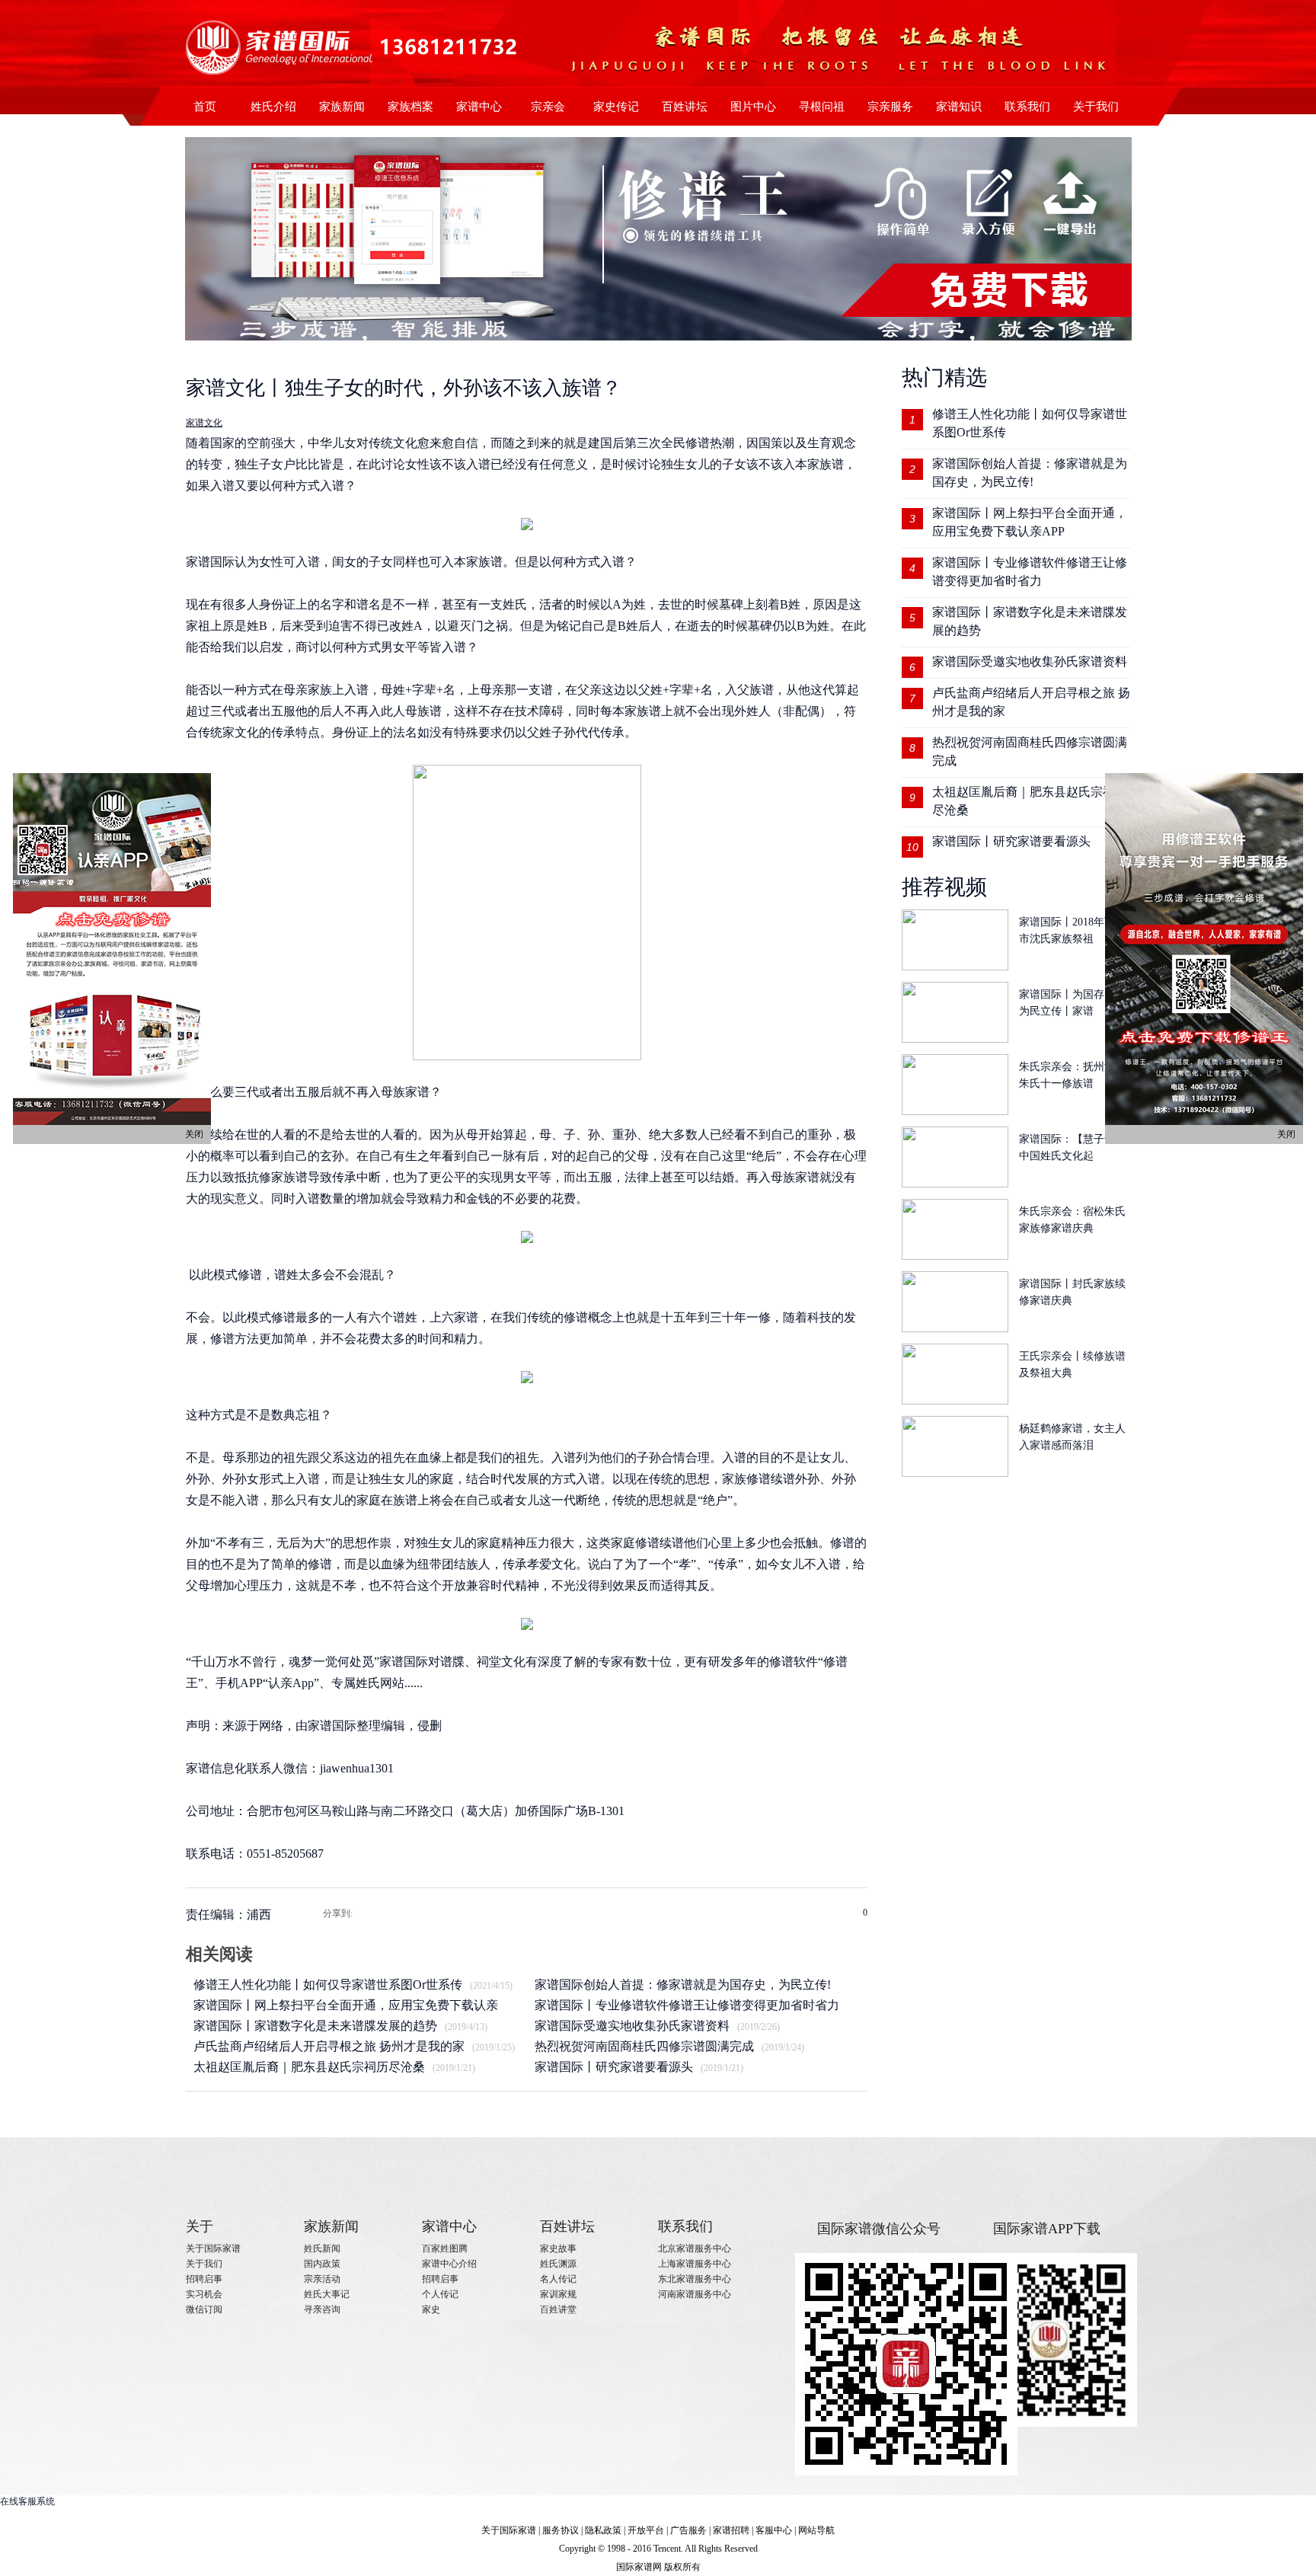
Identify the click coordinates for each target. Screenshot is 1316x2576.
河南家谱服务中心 (695, 2294)
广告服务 (688, 2530)
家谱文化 (204, 423)
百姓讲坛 (685, 107)
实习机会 (204, 2294)
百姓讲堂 (558, 2309)
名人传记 (558, 2279)
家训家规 (558, 2294)
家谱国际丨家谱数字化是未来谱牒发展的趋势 (315, 2026)
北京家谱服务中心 (695, 2248)
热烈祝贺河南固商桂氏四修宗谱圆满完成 (644, 2046)
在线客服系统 (27, 2501)
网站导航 (816, 2530)
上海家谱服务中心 (695, 2264)
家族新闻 (342, 107)
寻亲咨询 (322, 2309)
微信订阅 (204, 2309)
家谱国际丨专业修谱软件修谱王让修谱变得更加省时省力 (687, 2005)
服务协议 (561, 2530)
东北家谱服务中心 (695, 2279)
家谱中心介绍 (449, 2264)
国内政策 (322, 2264)
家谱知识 (959, 107)
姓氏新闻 (322, 2248)
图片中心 (753, 107)
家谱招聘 (731, 2530)
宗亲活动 (322, 2279)
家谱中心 (479, 107)
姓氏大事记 (327, 2294)
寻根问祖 (822, 107)
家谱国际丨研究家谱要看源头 (614, 2067)
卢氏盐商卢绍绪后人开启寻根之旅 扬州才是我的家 (329, 2046)
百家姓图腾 (445, 2248)
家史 (431, 2309)
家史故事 (558, 2248)
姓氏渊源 (558, 2264)
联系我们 (1027, 107)
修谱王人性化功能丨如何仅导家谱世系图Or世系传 (328, 1985)
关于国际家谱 (213, 2248)
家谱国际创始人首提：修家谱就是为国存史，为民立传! (683, 1985)
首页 (205, 107)
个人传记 (440, 2294)
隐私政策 (603, 2530)
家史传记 (616, 107)
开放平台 (646, 2530)
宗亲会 (548, 107)
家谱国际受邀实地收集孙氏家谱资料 (632, 2026)
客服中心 (774, 2530)
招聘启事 (204, 2279)
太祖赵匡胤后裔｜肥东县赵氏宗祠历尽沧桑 (309, 2067)
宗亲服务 (890, 107)
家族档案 (410, 107)
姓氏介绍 (273, 107)
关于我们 (1096, 107)
